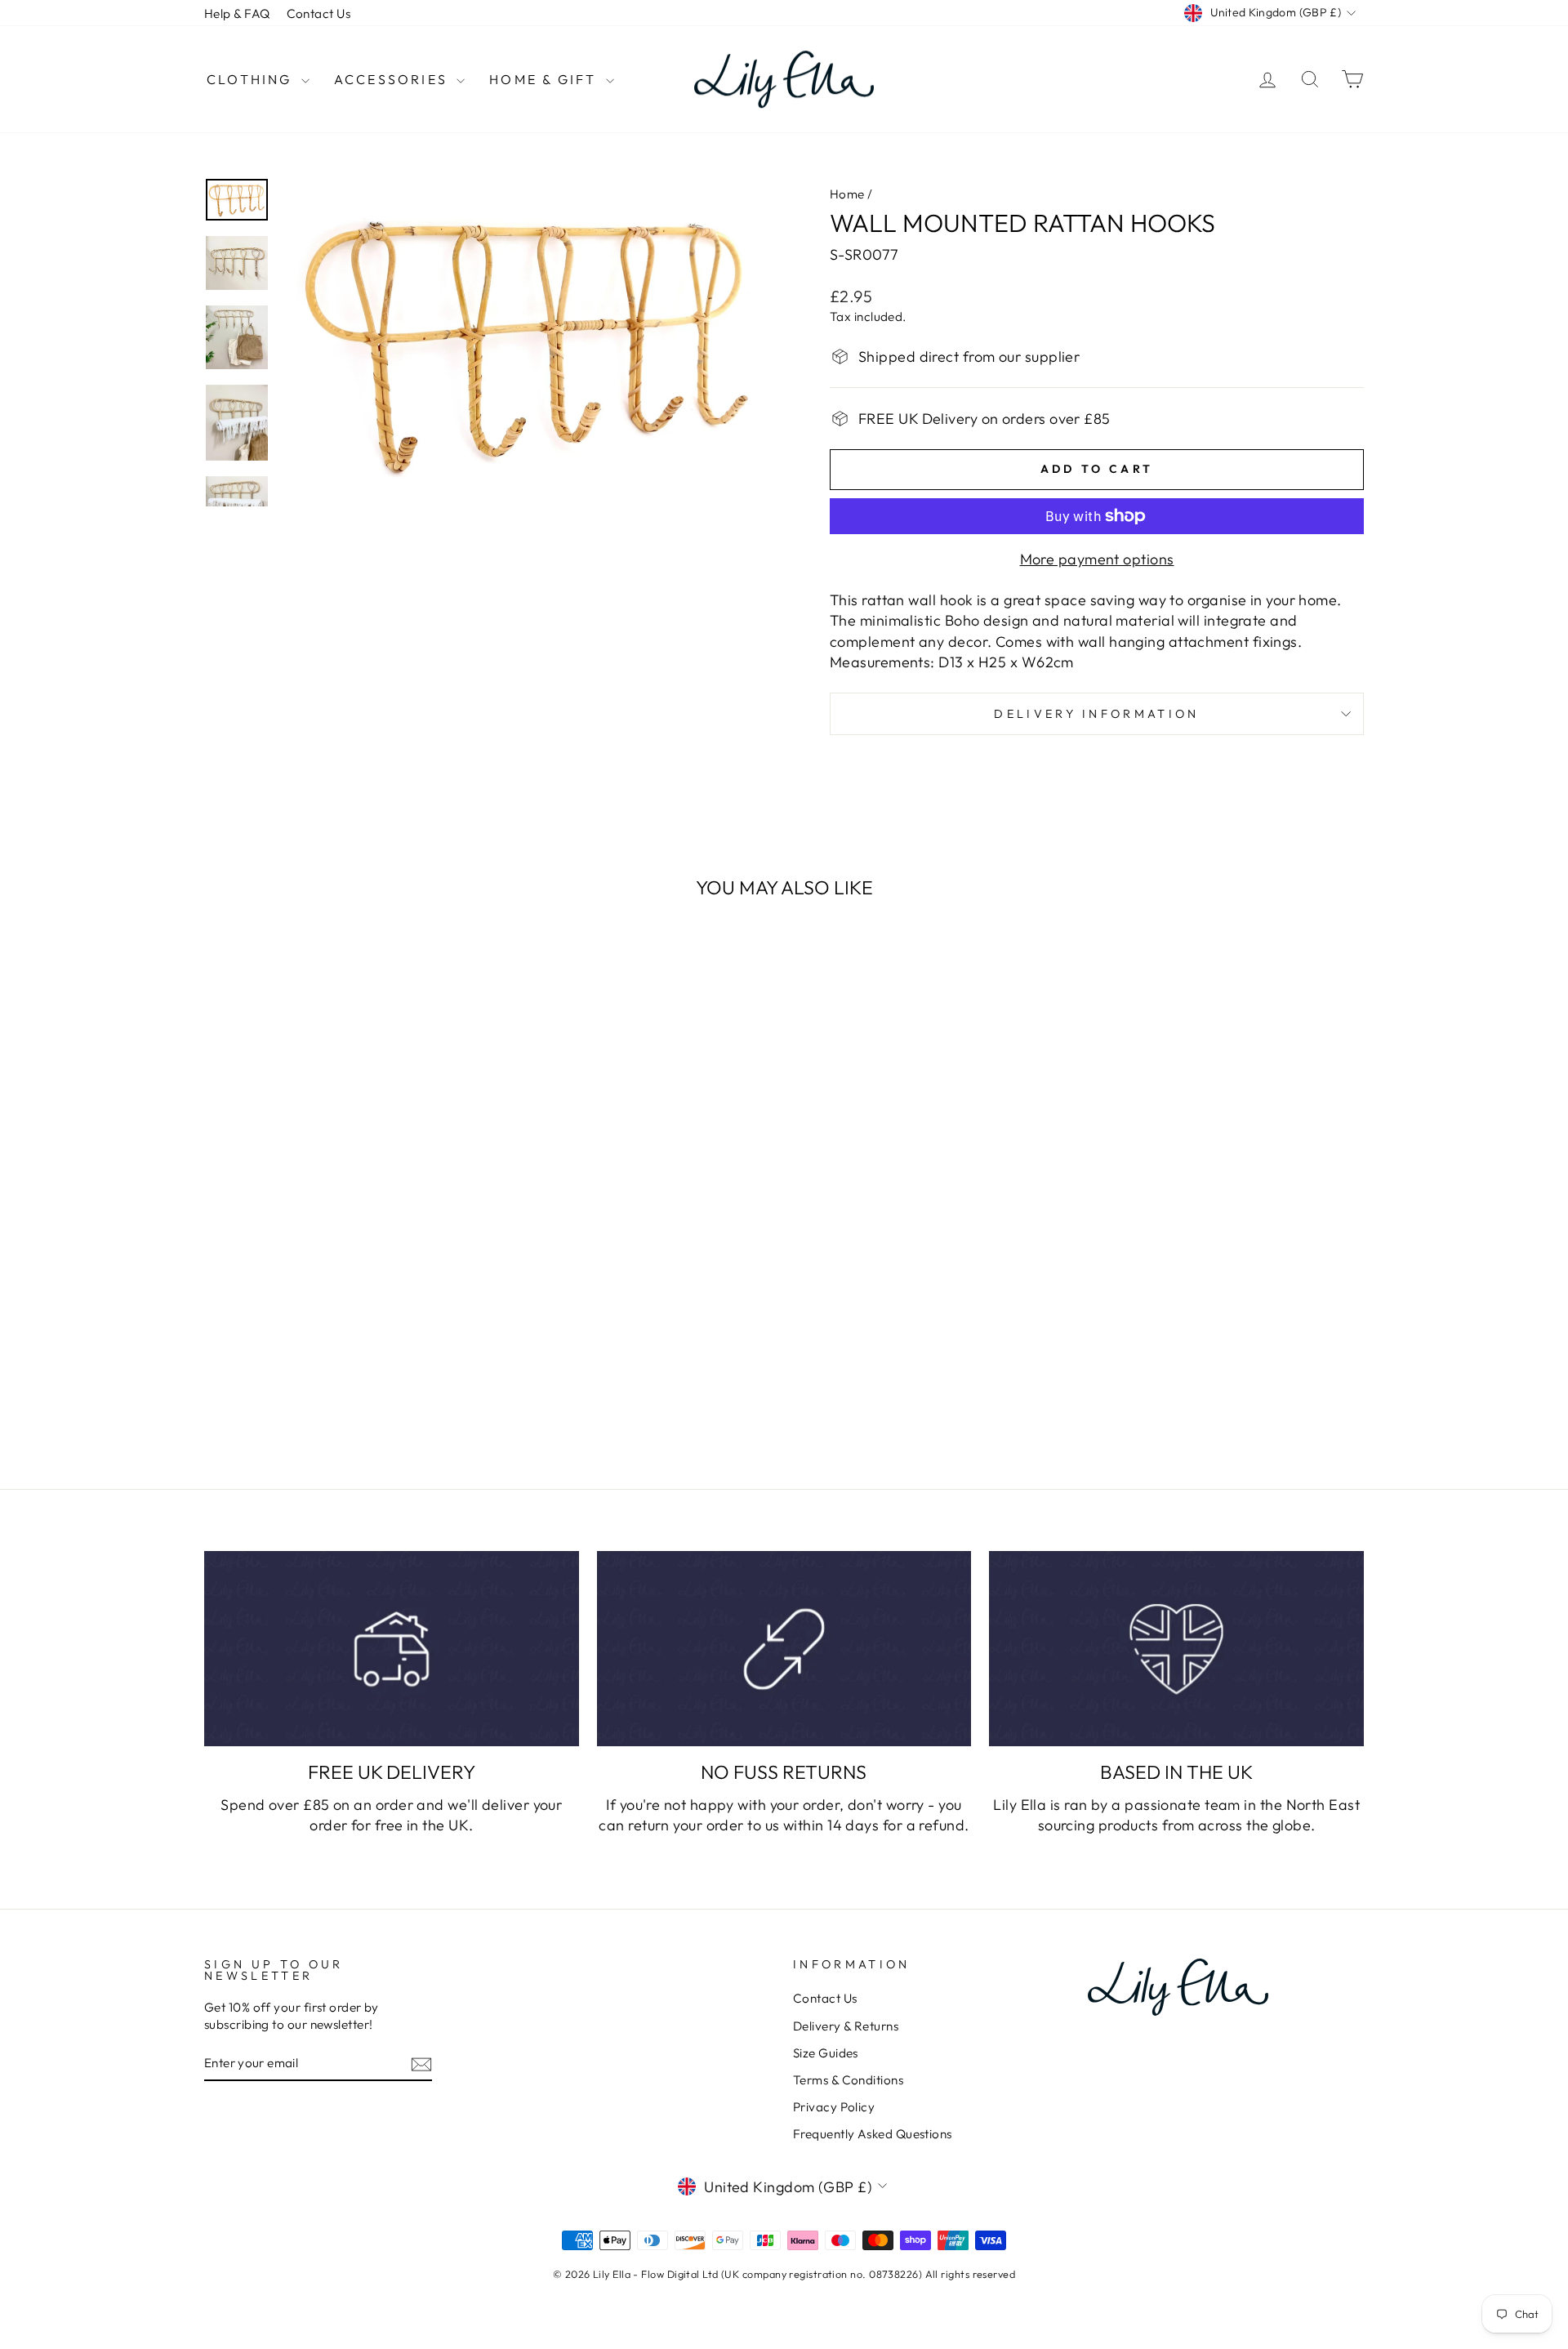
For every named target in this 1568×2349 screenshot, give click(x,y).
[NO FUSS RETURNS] (784, 1649)
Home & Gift (545, 79)
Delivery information (1096, 714)
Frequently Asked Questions (873, 2134)
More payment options (1097, 559)
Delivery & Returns (846, 2026)
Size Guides (826, 2053)
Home (847, 194)
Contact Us (319, 13)
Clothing (252, 79)
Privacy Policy (834, 2107)
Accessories (393, 79)
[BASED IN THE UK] (1176, 1649)
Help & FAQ (237, 13)
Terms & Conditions (848, 2080)
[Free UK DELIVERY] (392, 1649)
